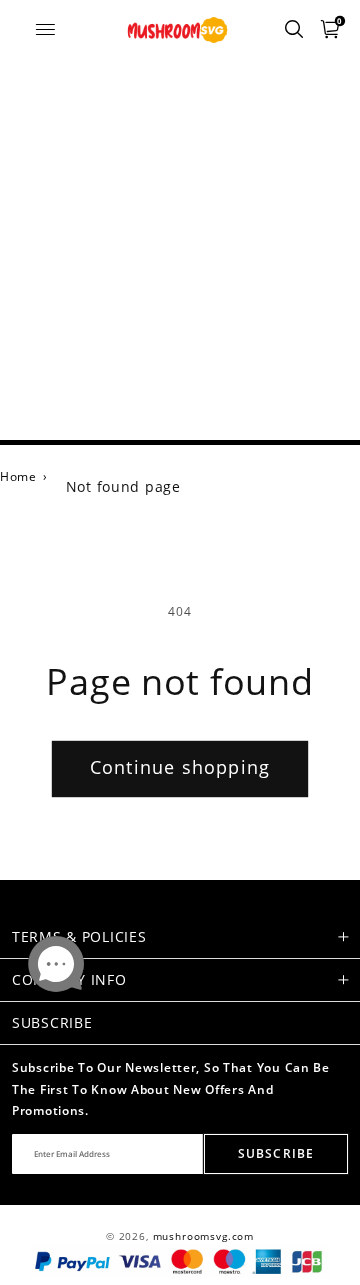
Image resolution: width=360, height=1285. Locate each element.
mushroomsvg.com (204, 1236)
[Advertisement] (180, 250)
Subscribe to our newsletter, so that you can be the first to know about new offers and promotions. (171, 1089)
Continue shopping (180, 767)
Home (18, 476)
